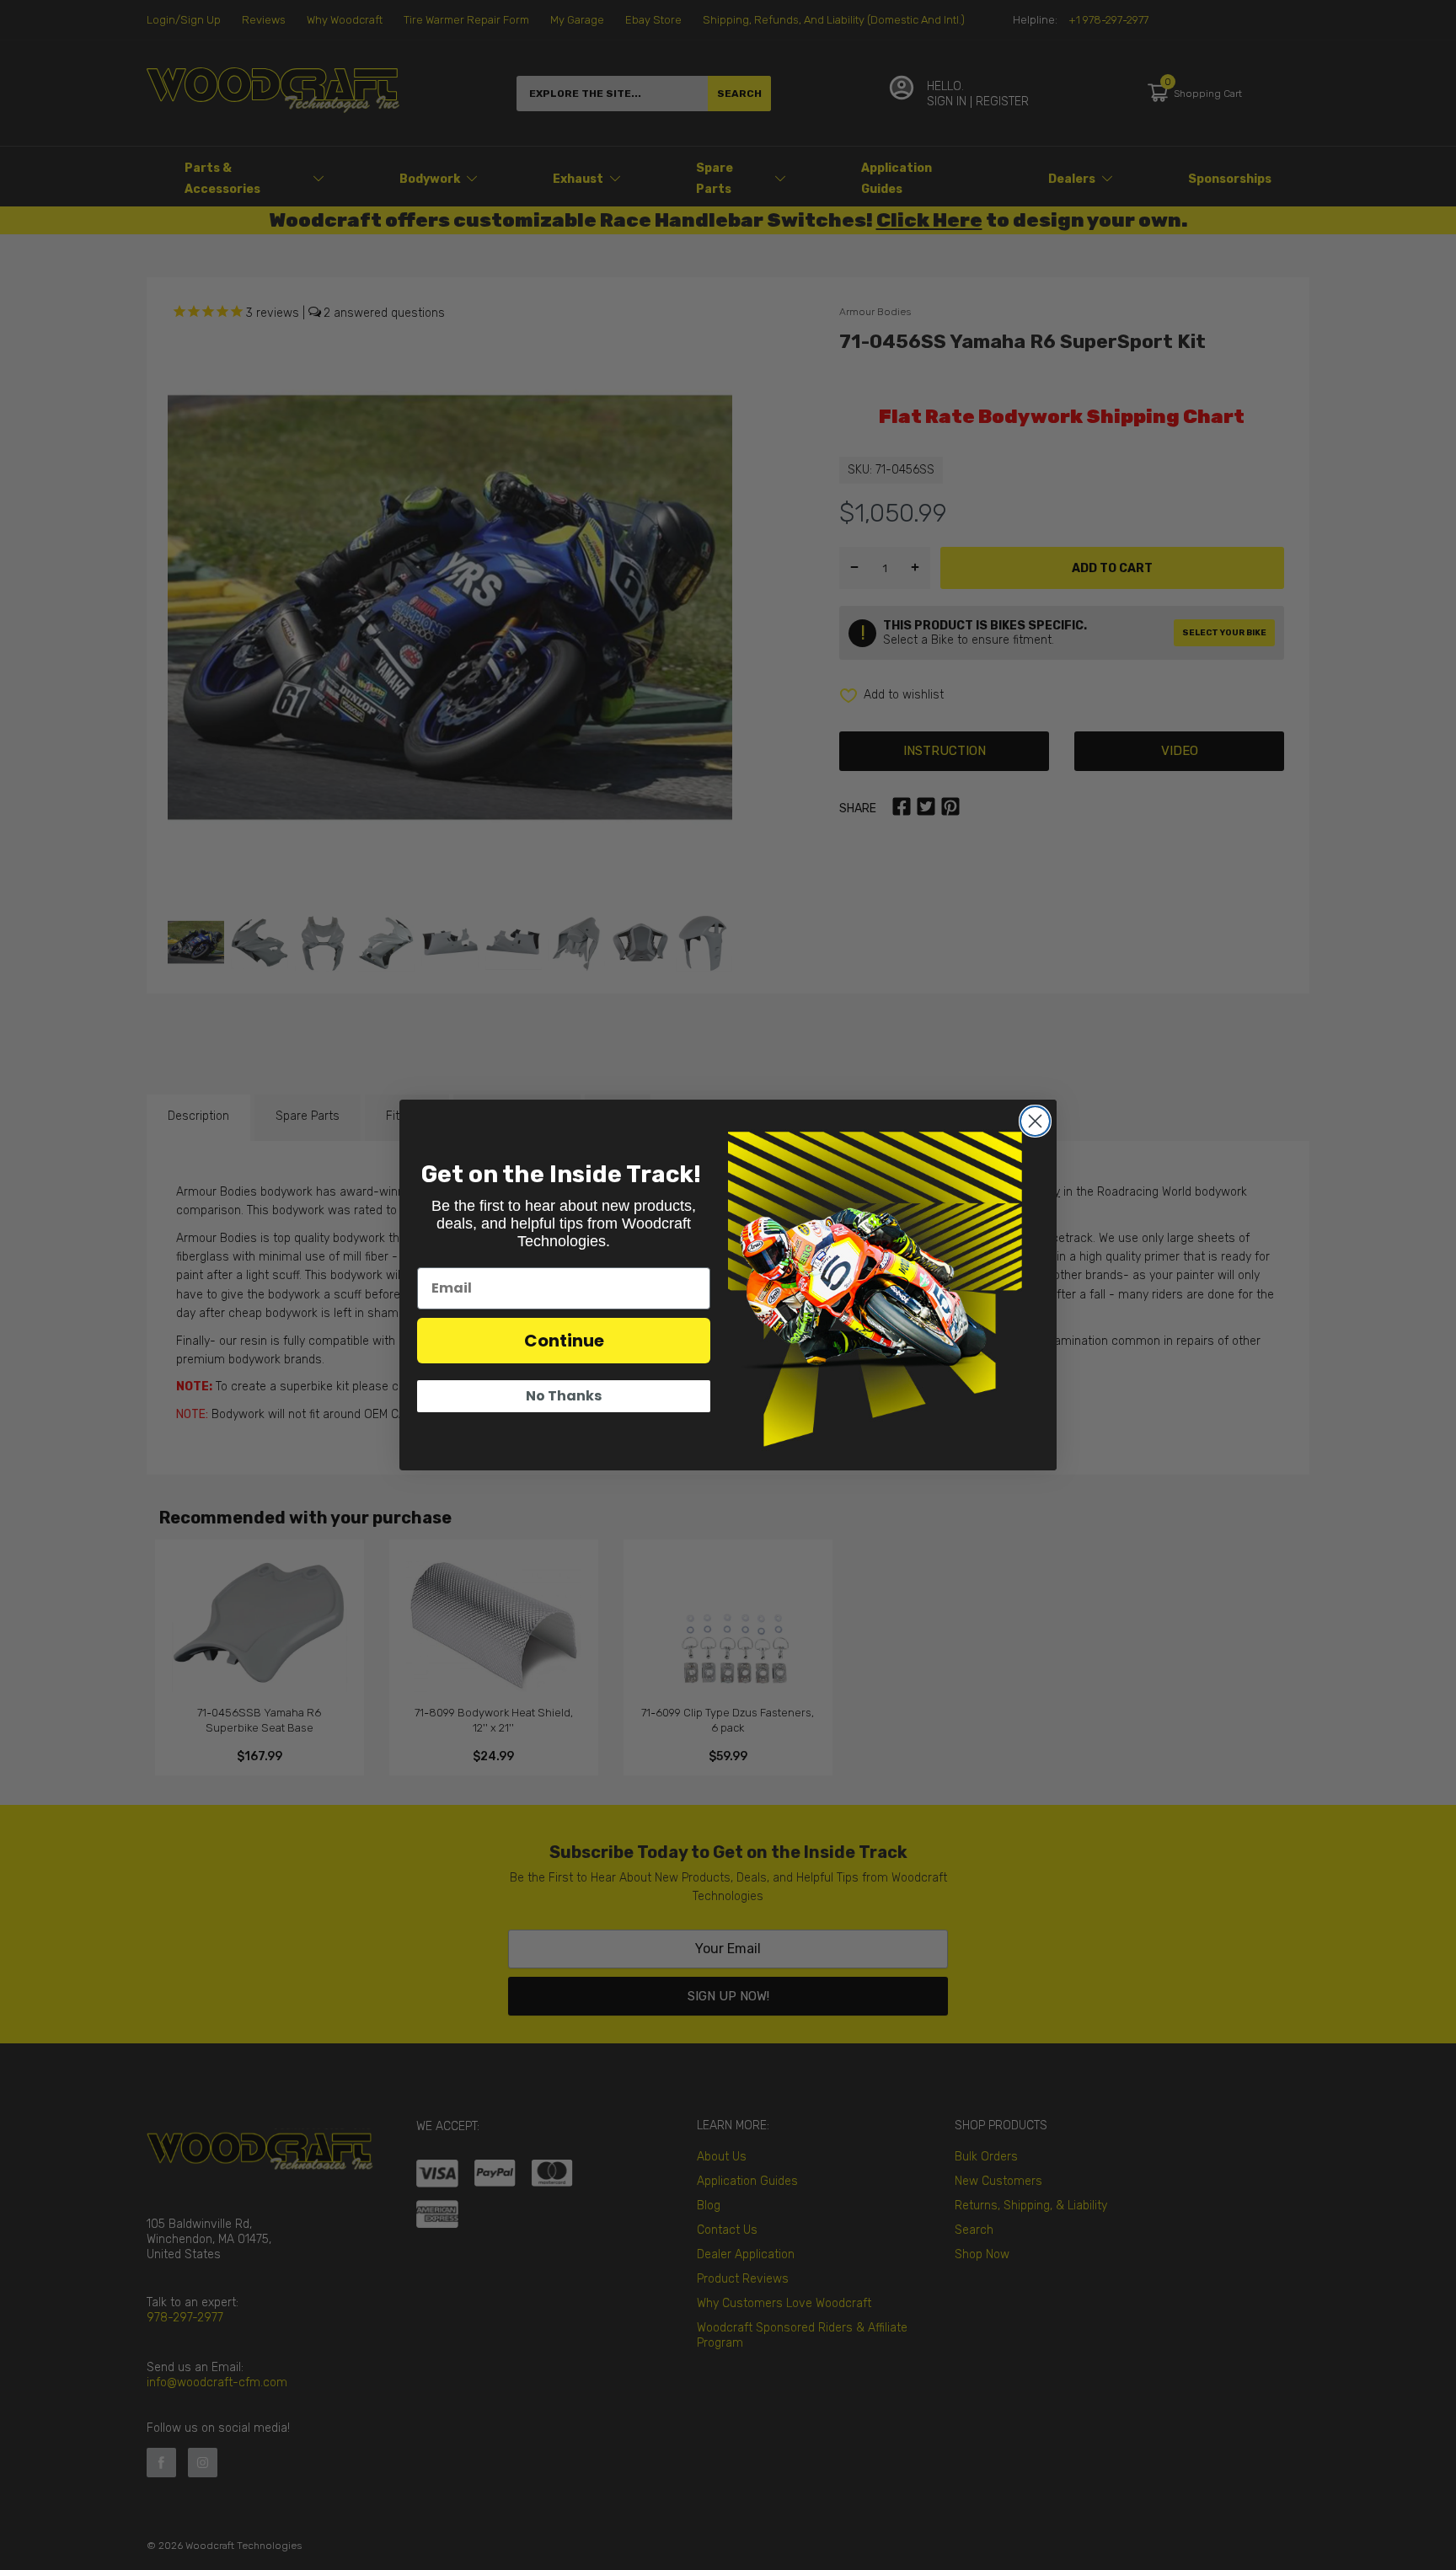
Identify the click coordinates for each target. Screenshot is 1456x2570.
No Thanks (564, 1396)
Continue (564, 1341)
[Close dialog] (1035, 1121)
